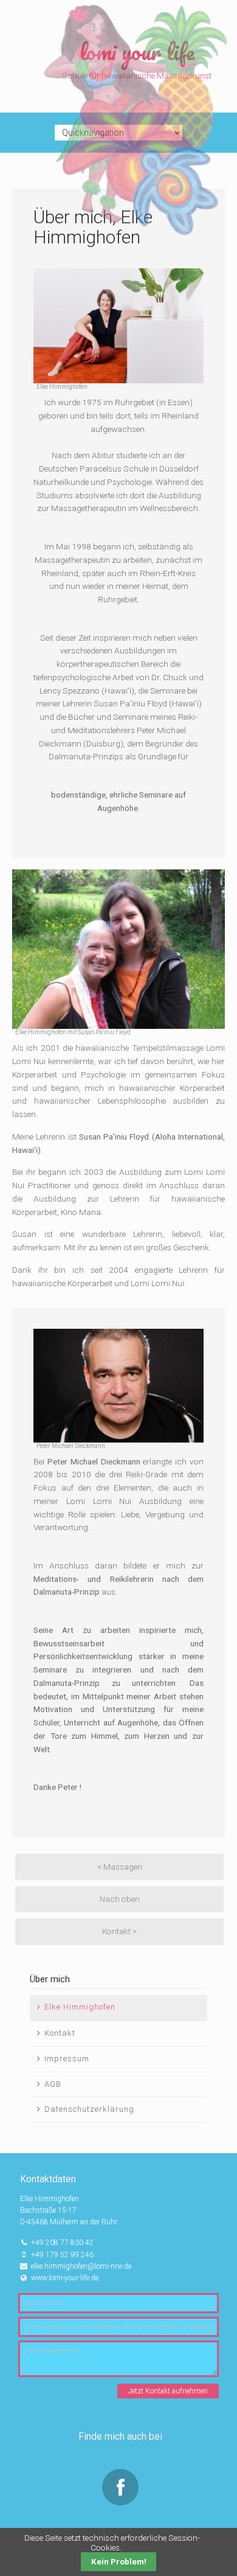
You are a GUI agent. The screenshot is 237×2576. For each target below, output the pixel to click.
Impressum (67, 2059)
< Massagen (120, 1867)
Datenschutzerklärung (89, 2109)
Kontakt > (119, 1931)
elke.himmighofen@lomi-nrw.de (81, 2266)
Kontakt (60, 2033)
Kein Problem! (119, 2562)
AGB (53, 2084)
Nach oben (120, 1899)
